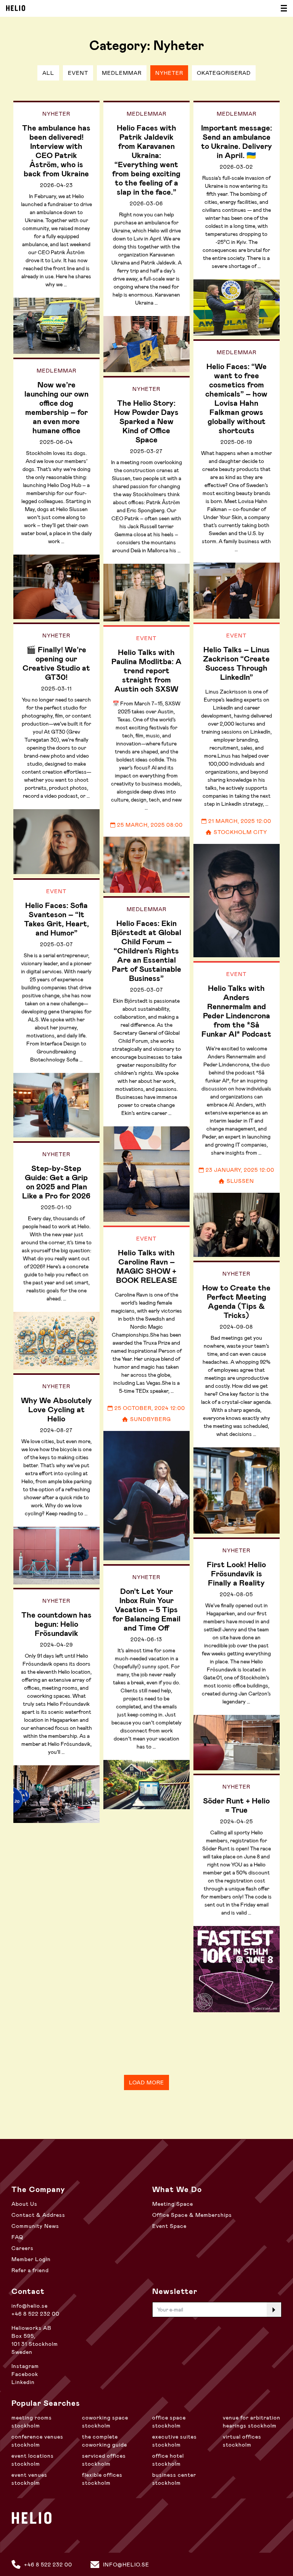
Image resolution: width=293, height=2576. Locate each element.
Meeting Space (173, 2204)
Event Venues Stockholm (29, 2479)
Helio (16, 8)
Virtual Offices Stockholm (242, 2441)
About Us (24, 2204)
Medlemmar (122, 73)
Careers (23, 2248)
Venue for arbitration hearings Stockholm (252, 2422)
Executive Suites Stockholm (175, 2441)
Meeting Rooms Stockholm (32, 2422)
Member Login (31, 2259)
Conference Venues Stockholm (37, 2441)
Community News (35, 2226)
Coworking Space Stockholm (105, 2422)
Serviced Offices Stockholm (104, 2460)
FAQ (17, 2237)
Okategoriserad (224, 73)
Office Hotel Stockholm (168, 2460)
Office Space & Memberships (192, 2215)
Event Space (169, 2226)
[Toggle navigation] (282, 8)
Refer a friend (30, 2270)
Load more (146, 2082)
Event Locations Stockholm (33, 2460)
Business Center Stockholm (174, 2479)
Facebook (25, 2374)
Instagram (25, 2366)
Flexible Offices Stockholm (102, 2479)
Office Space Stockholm (169, 2422)
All (48, 73)
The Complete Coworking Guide (105, 2441)
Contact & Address (38, 2215)
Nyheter (169, 73)
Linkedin (23, 2382)
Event (78, 73)
